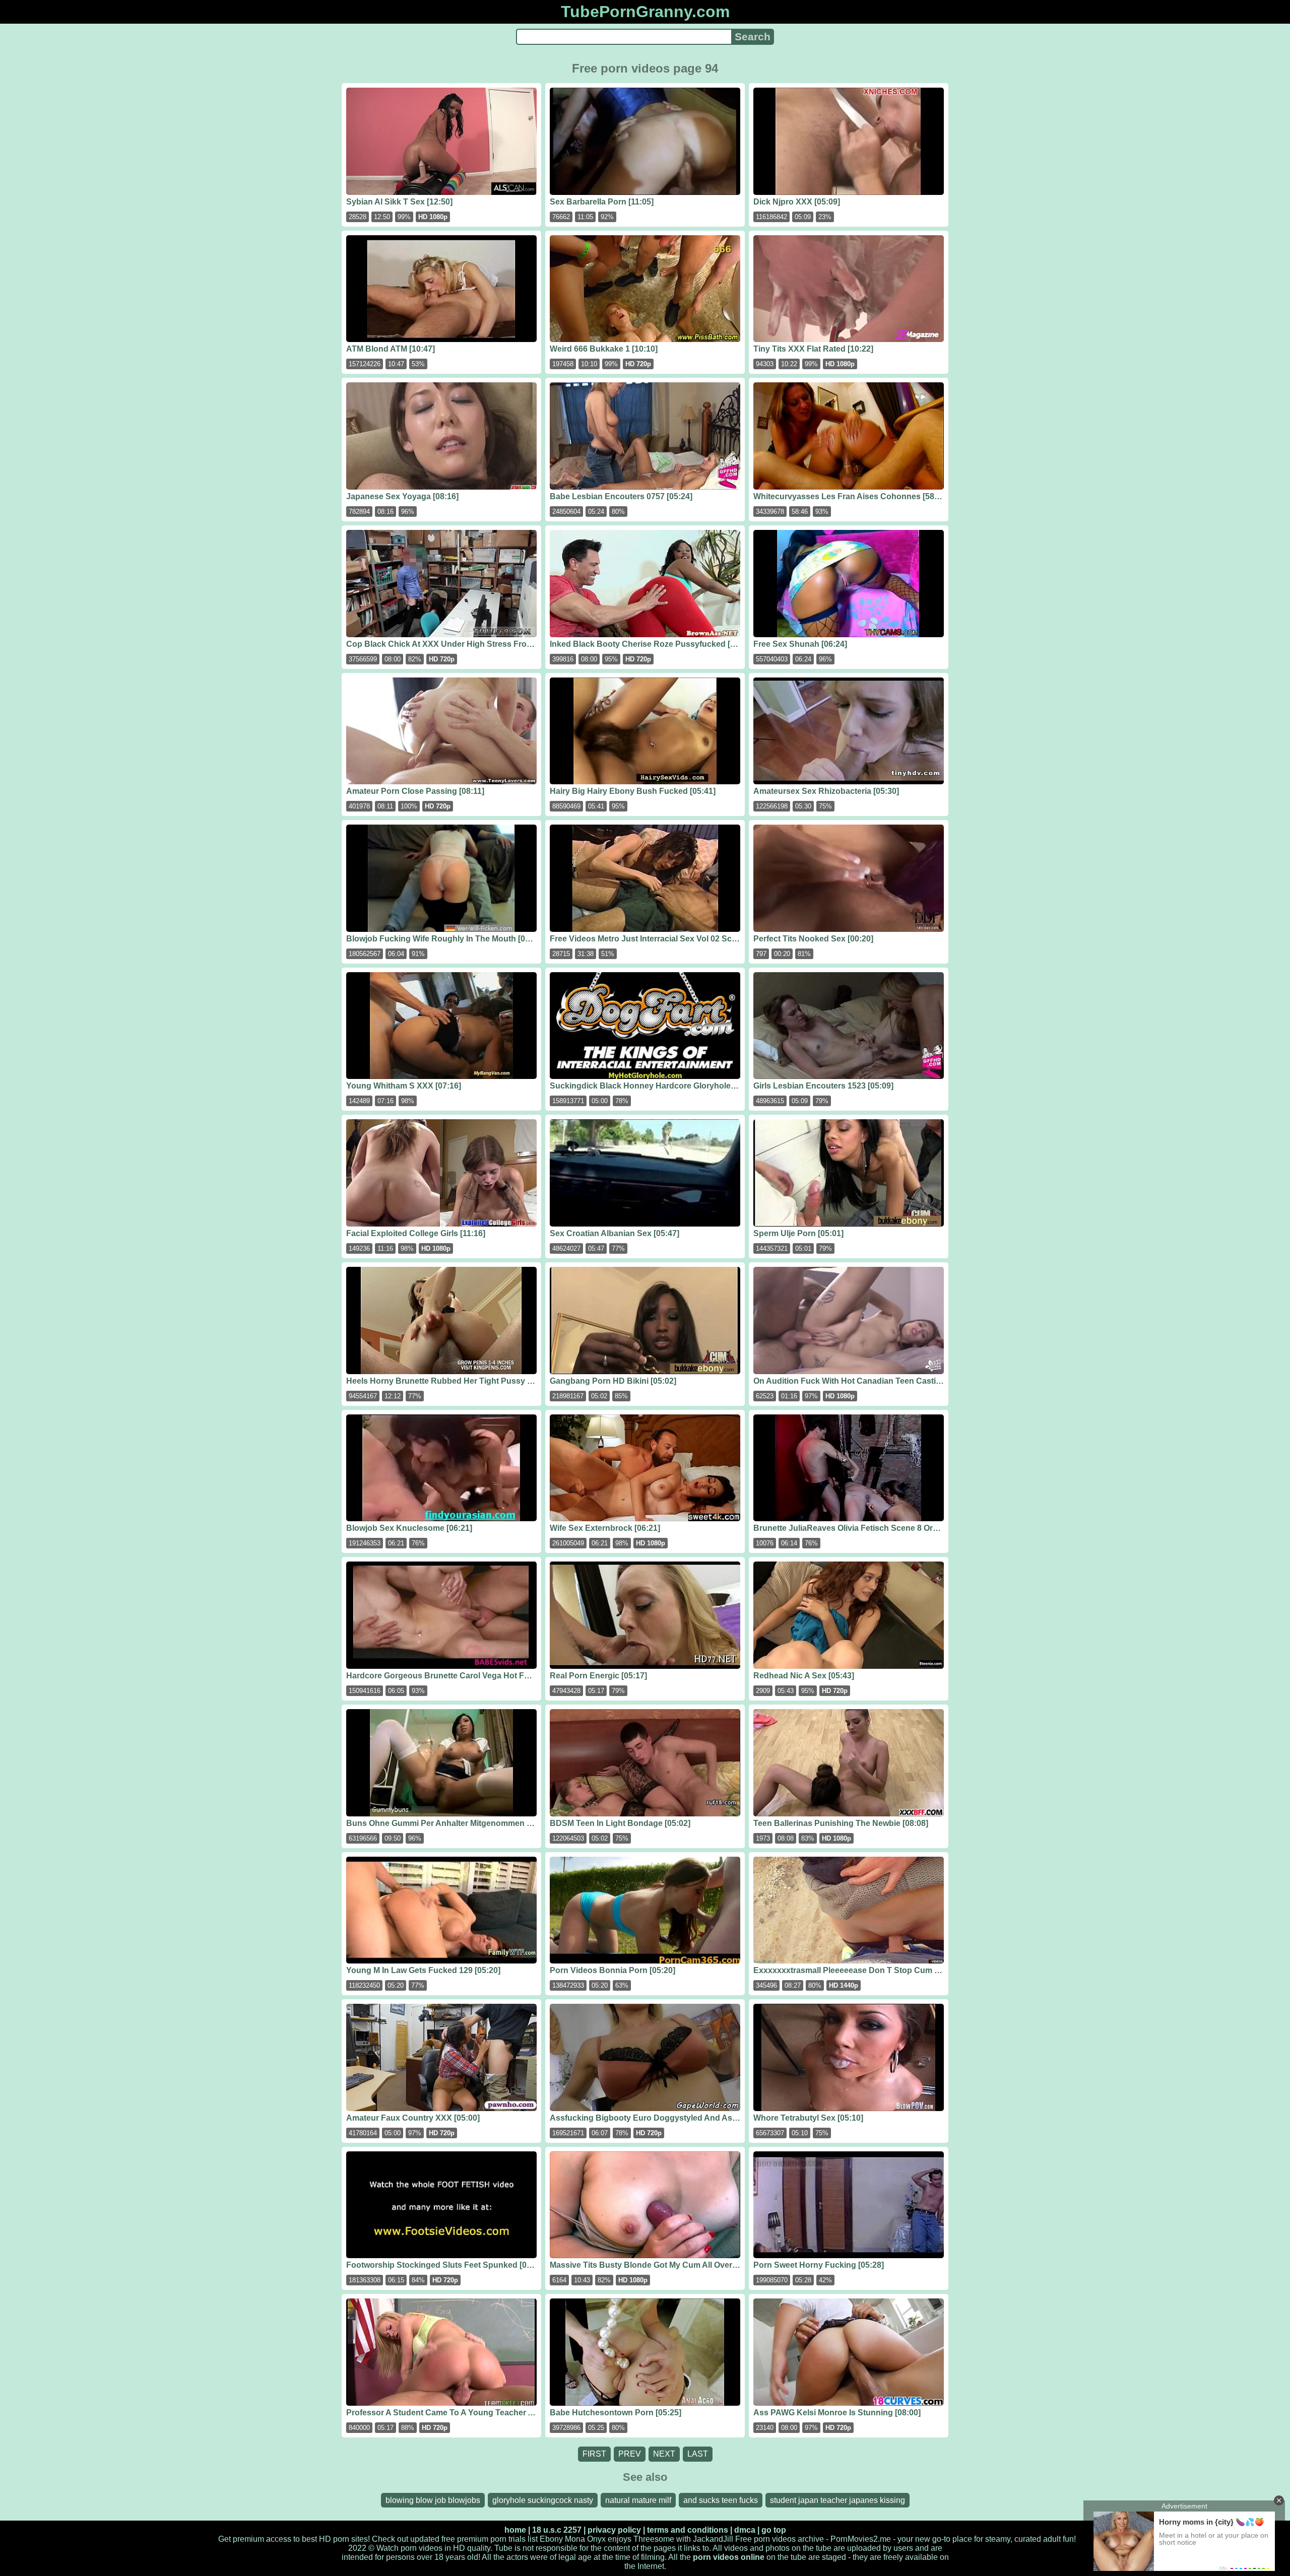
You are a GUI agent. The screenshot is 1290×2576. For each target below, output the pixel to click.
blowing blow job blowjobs (433, 2500)
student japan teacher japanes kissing (837, 2500)
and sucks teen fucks (721, 2500)
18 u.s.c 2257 (557, 2530)
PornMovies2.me (861, 2539)
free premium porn (474, 2539)
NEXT (664, 2454)
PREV (630, 2454)
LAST (698, 2454)
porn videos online (729, 2557)
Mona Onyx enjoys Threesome (620, 2539)
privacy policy (614, 2530)
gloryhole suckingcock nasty (543, 2500)
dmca (745, 2530)
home (515, 2530)
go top (774, 2530)
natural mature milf (638, 2500)
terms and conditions (688, 2530)
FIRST (594, 2454)
